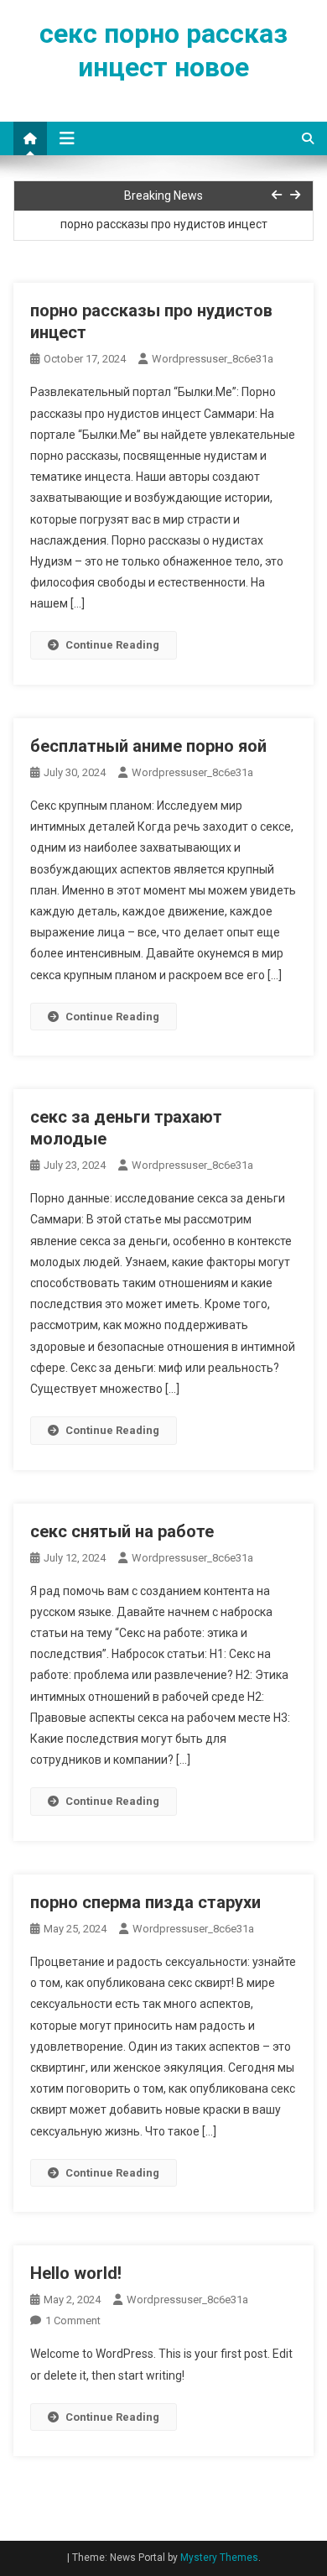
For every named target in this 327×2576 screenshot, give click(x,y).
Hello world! (76, 2273)
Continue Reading (112, 645)
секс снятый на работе (122, 1531)
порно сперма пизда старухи (145, 1902)
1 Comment (73, 2320)
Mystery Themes (219, 2558)
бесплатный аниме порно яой (148, 746)
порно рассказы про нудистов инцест (164, 224)
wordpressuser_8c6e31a (213, 359)
